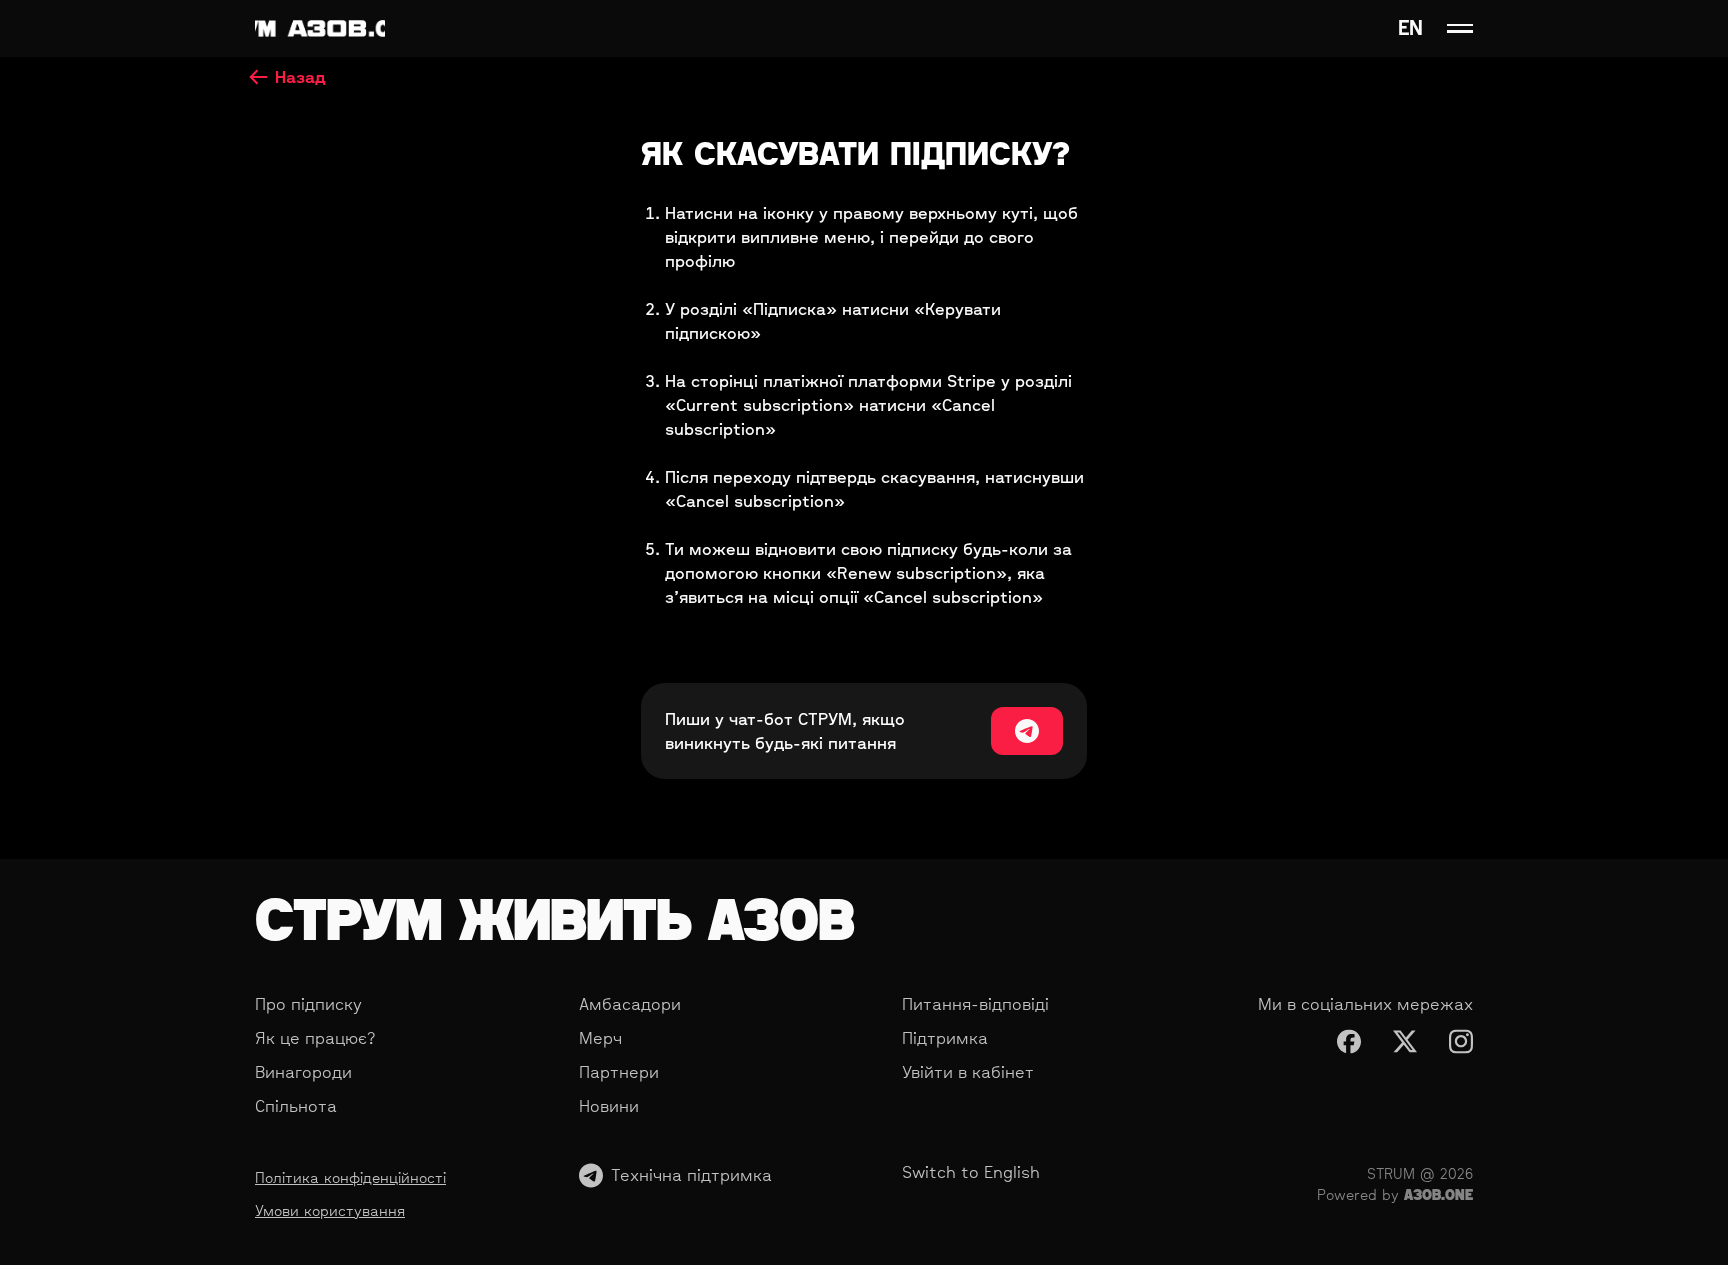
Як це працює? (315, 1038)
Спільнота (296, 1106)
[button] (1460, 28)
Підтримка (945, 1038)
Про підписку (308, 1004)
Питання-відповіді (975, 1004)
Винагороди (303, 1072)
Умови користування (330, 1210)
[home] (320, 28)
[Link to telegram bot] (1027, 731)
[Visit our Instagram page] (1461, 1041)
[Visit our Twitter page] (1405, 1041)
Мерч (600, 1038)
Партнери (619, 1072)
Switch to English (971, 1172)
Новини (609, 1106)
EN (1410, 28)
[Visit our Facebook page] (1349, 1041)
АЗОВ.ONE (1438, 1194)
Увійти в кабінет (968, 1072)
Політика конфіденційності (350, 1177)
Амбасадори (630, 1004)
